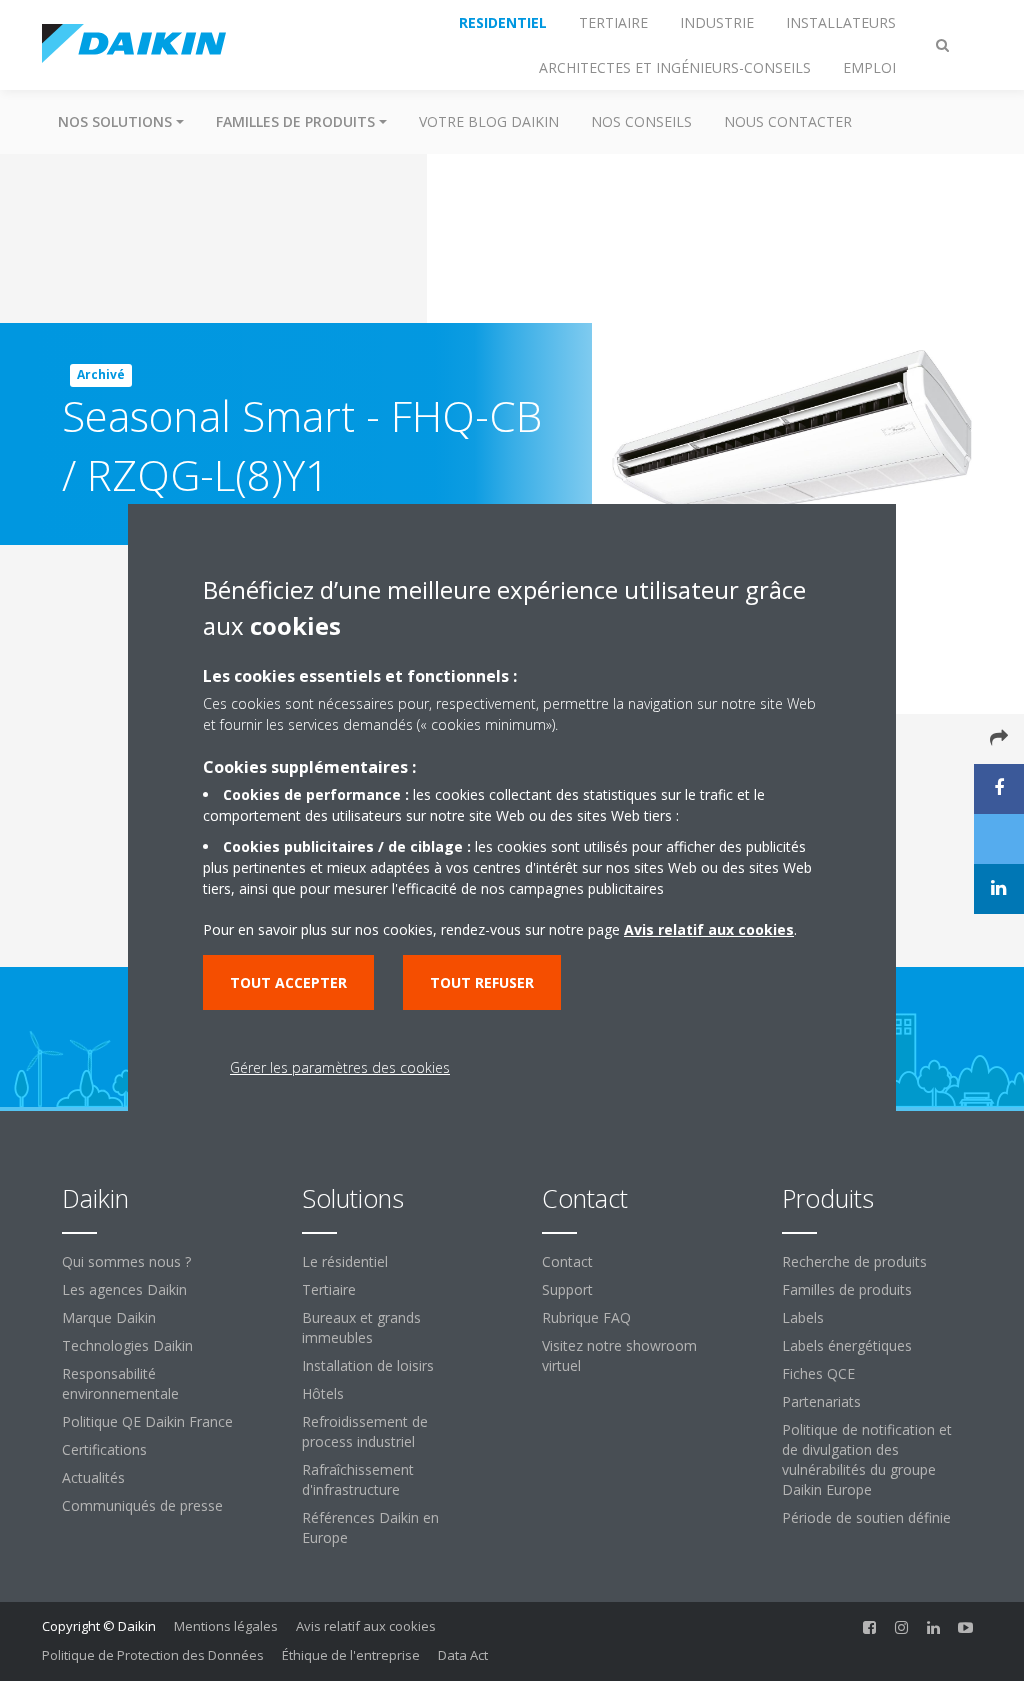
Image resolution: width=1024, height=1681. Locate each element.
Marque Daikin (109, 1317)
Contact (567, 1261)
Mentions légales (226, 1626)
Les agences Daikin (124, 1289)
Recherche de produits (854, 1261)
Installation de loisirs (368, 1365)
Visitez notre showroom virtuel (619, 1355)
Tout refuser (482, 982)
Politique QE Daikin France (147, 1421)
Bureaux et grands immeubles (361, 1327)
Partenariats (821, 1401)
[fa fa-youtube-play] (966, 1628)
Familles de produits (847, 1289)
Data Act (463, 1655)
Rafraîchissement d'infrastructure (358, 1479)
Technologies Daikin (127, 1345)
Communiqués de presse (142, 1505)
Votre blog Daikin (489, 121)
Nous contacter (788, 121)
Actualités (93, 1477)
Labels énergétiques (847, 1345)
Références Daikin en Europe (370, 1527)
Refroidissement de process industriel (365, 1431)
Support (567, 1289)
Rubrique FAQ (586, 1317)
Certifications (104, 1449)
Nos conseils (641, 121)
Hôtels (323, 1393)
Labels (803, 1317)
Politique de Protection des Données (153, 1655)
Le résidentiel (345, 1261)
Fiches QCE (818, 1373)
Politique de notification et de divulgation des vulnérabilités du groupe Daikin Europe (867, 1459)
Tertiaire (329, 1289)
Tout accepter (288, 982)
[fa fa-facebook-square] (870, 1628)
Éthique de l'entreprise (351, 1655)
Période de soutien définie (866, 1517)
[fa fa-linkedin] (934, 1628)
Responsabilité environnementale (120, 1383)
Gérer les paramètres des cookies (340, 1067)
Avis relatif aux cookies (366, 1626)
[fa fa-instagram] (902, 1628)
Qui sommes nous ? (126, 1261)
